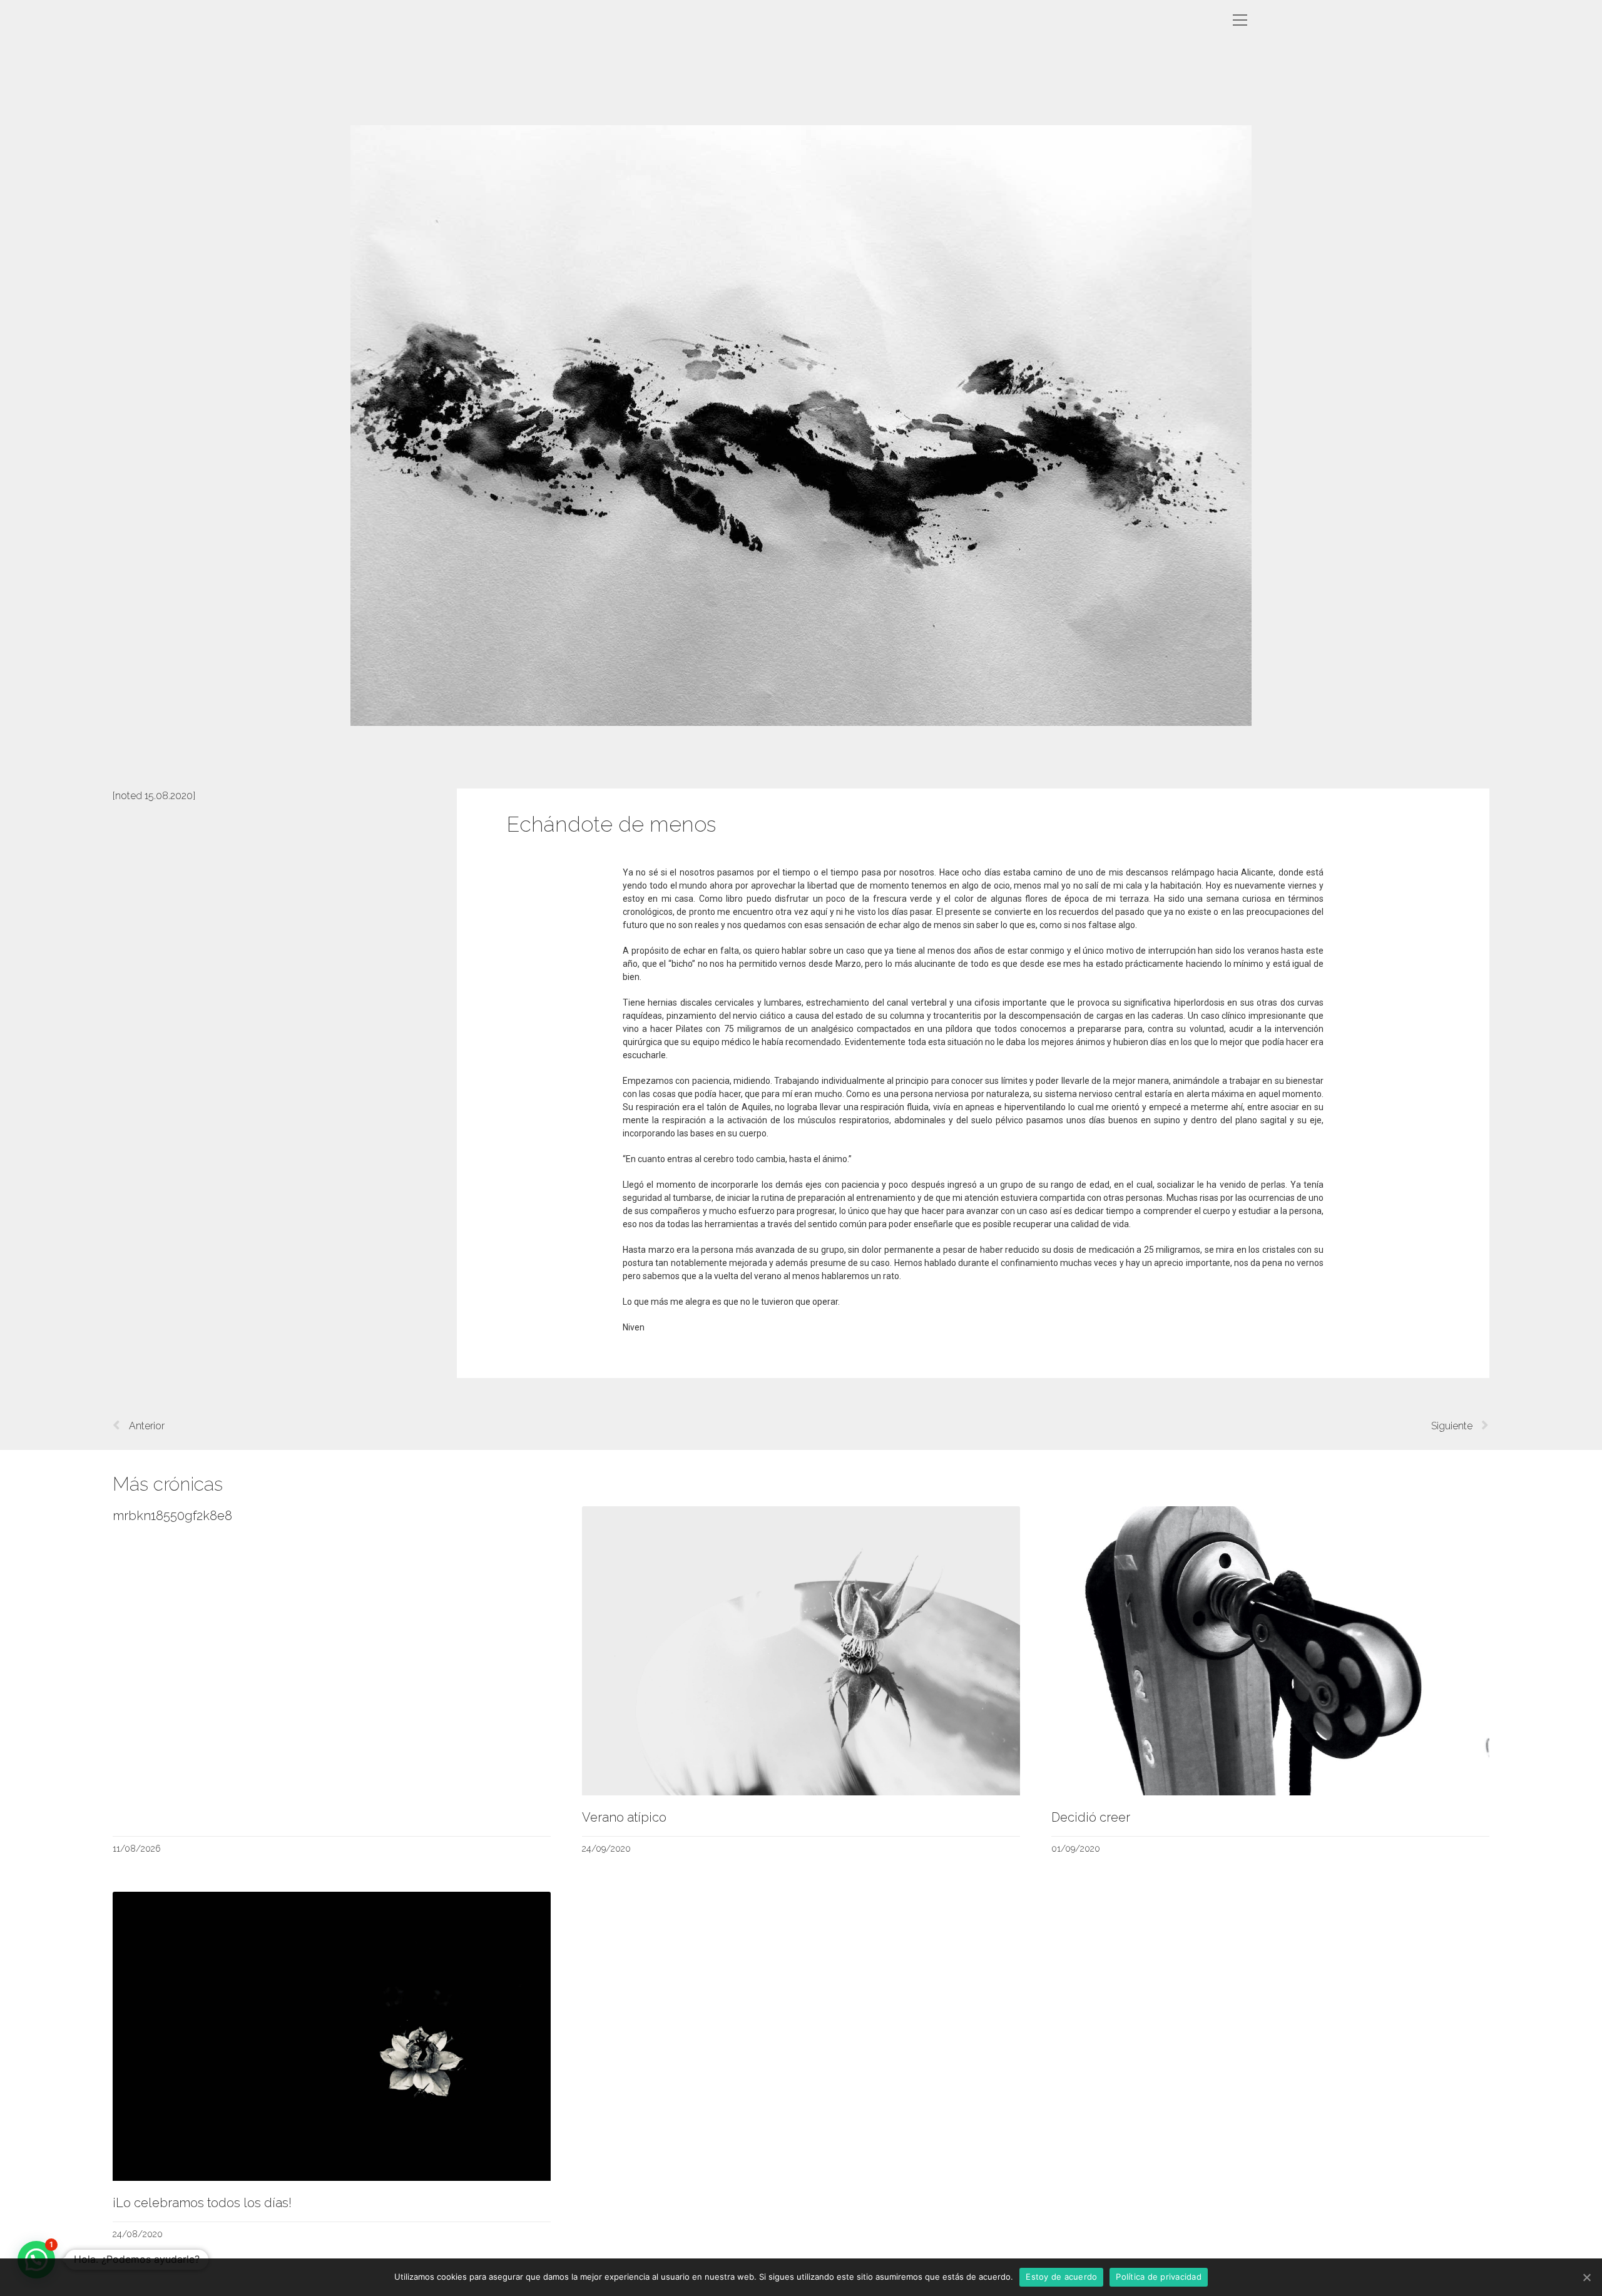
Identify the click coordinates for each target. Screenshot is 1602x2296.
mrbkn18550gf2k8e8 (172, 1516)
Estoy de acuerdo (1061, 2277)
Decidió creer (1091, 1817)
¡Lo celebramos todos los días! (202, 2203)
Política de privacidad (1159, 2277)
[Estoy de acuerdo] (1586, 2277)
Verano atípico (624, 1817)
